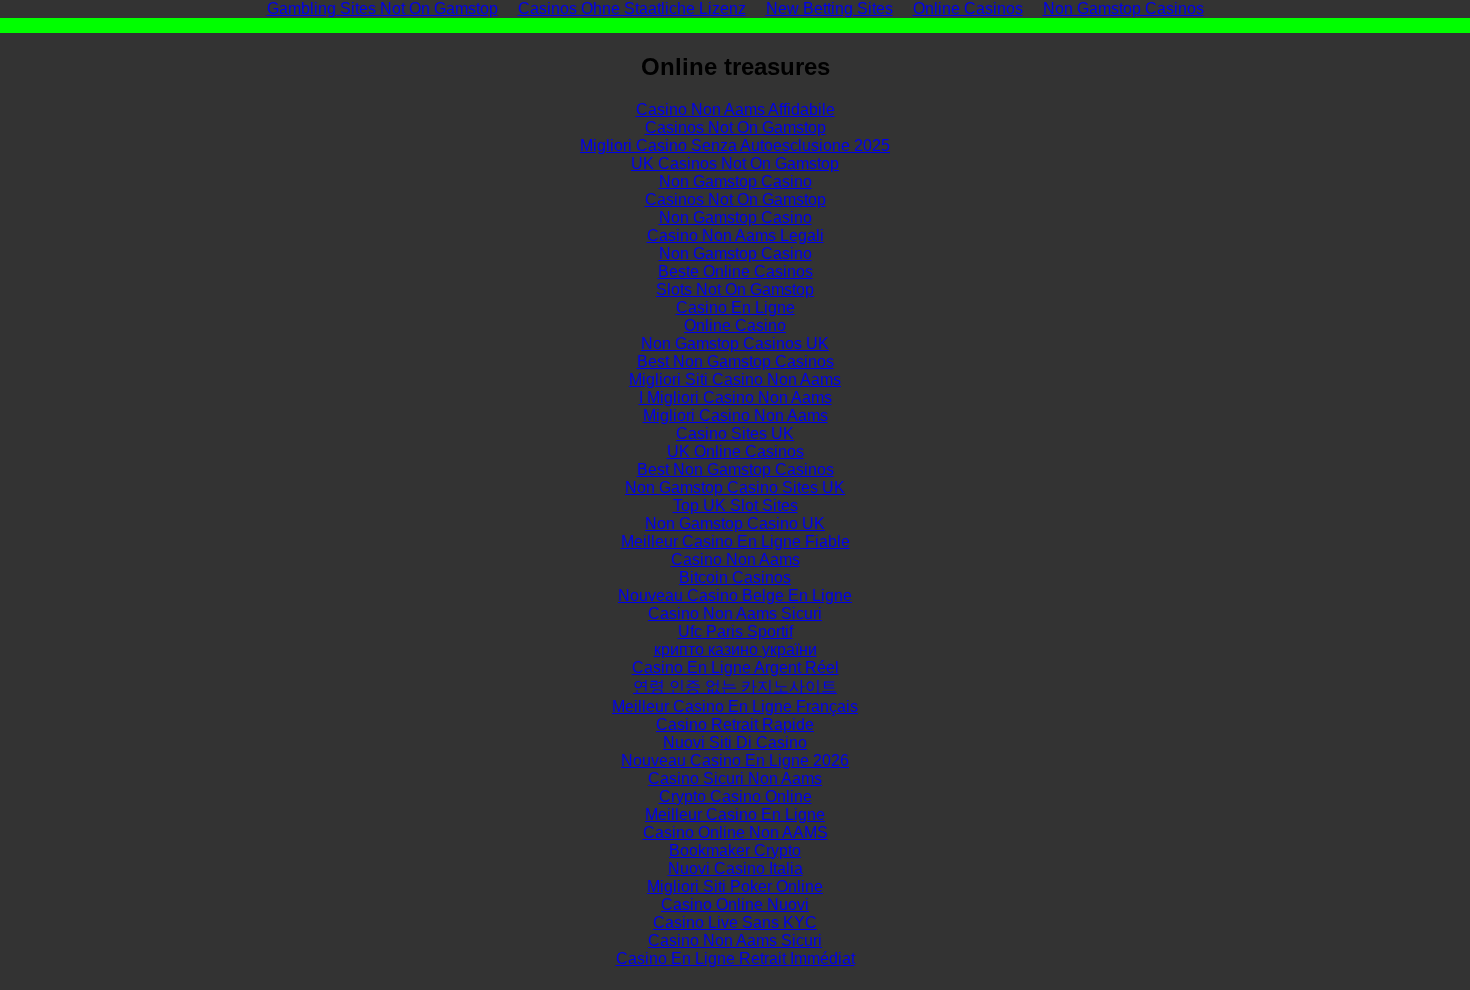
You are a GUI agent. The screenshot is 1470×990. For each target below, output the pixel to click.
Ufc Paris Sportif (735, 631)
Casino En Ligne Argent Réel (735, 667)
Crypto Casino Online (735, 796)
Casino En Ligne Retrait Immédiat (735, 958)
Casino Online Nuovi (735, 904)
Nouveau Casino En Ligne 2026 (735, 760)
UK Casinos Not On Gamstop (735, 163)
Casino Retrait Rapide (735, 724)
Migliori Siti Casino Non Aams (735, 379)
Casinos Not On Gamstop (735, 127)
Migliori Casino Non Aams (735, 415)
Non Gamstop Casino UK (735, 523)
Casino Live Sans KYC (735, 922)
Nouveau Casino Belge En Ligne (735, 595)
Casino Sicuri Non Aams (735, 778)
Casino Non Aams (735, 559)
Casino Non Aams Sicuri (735, 613)
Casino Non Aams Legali (735, 235)
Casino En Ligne (735, 307)
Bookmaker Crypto (735, 850)
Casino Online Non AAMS (735, 832)
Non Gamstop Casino (735, 181)
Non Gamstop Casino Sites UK (735, 487)
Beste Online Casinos (735, 271)
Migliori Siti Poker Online (735, 886)
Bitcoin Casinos (735, 577)
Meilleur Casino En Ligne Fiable (735, 541)
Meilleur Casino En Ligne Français (735, 706)
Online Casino (735, 325)
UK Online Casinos (735, 451)
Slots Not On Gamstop (735, 289)
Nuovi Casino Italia (735, 868)
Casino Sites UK (735, 433)
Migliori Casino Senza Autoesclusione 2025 (735, 145)
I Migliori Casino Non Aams (735, 397)
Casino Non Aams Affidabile (735, 109)
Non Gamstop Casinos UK (735, 343)
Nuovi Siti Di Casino (735, 742)
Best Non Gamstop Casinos (735, 361)
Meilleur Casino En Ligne (735, 814)
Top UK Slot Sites (735, 505)
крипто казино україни (735, 649)
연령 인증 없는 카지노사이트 (735, 686)
